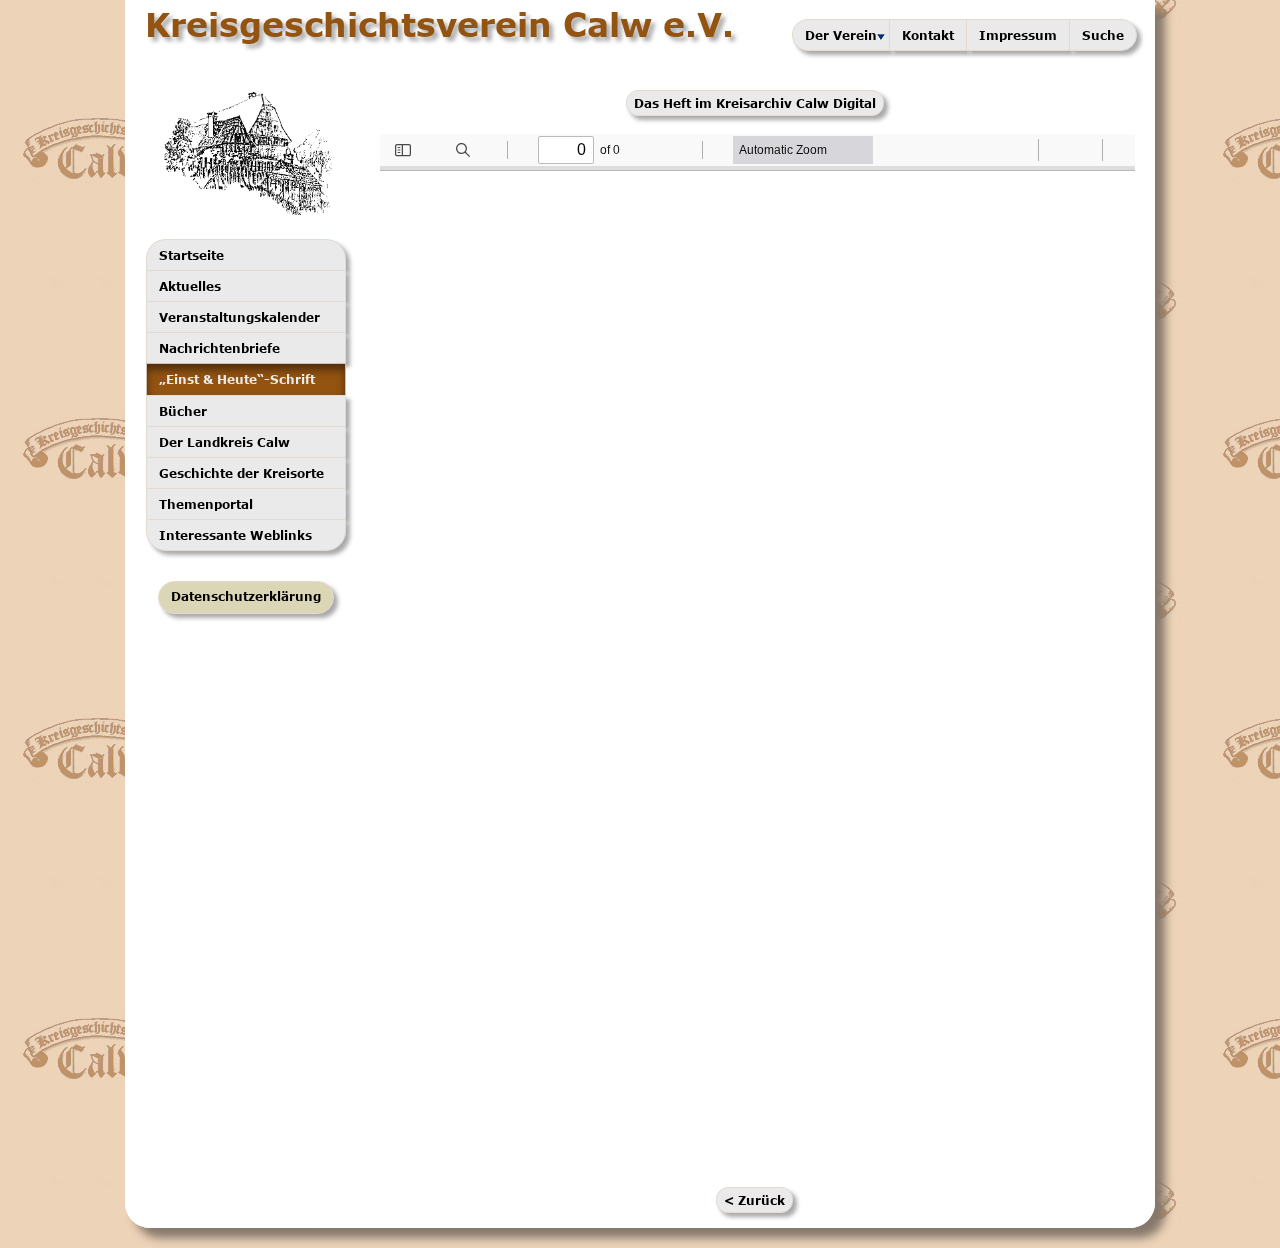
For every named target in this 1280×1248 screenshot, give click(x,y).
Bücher (183, 411)
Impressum (1018, 35)
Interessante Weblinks (235, 535)
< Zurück (754, 1200)
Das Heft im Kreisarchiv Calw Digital (755, 103)
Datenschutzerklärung (246, 596)
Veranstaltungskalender (239, 317)
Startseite (191, 255)
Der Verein (841, 35)
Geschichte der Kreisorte (241, 473)
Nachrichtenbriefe (219, 348)
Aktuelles (190, 286)
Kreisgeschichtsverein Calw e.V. (439, 24)
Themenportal (206, 504)
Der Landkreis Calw (224, 442)
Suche (1103, 35)
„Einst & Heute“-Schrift (237, 379)
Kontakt (928, 35)
